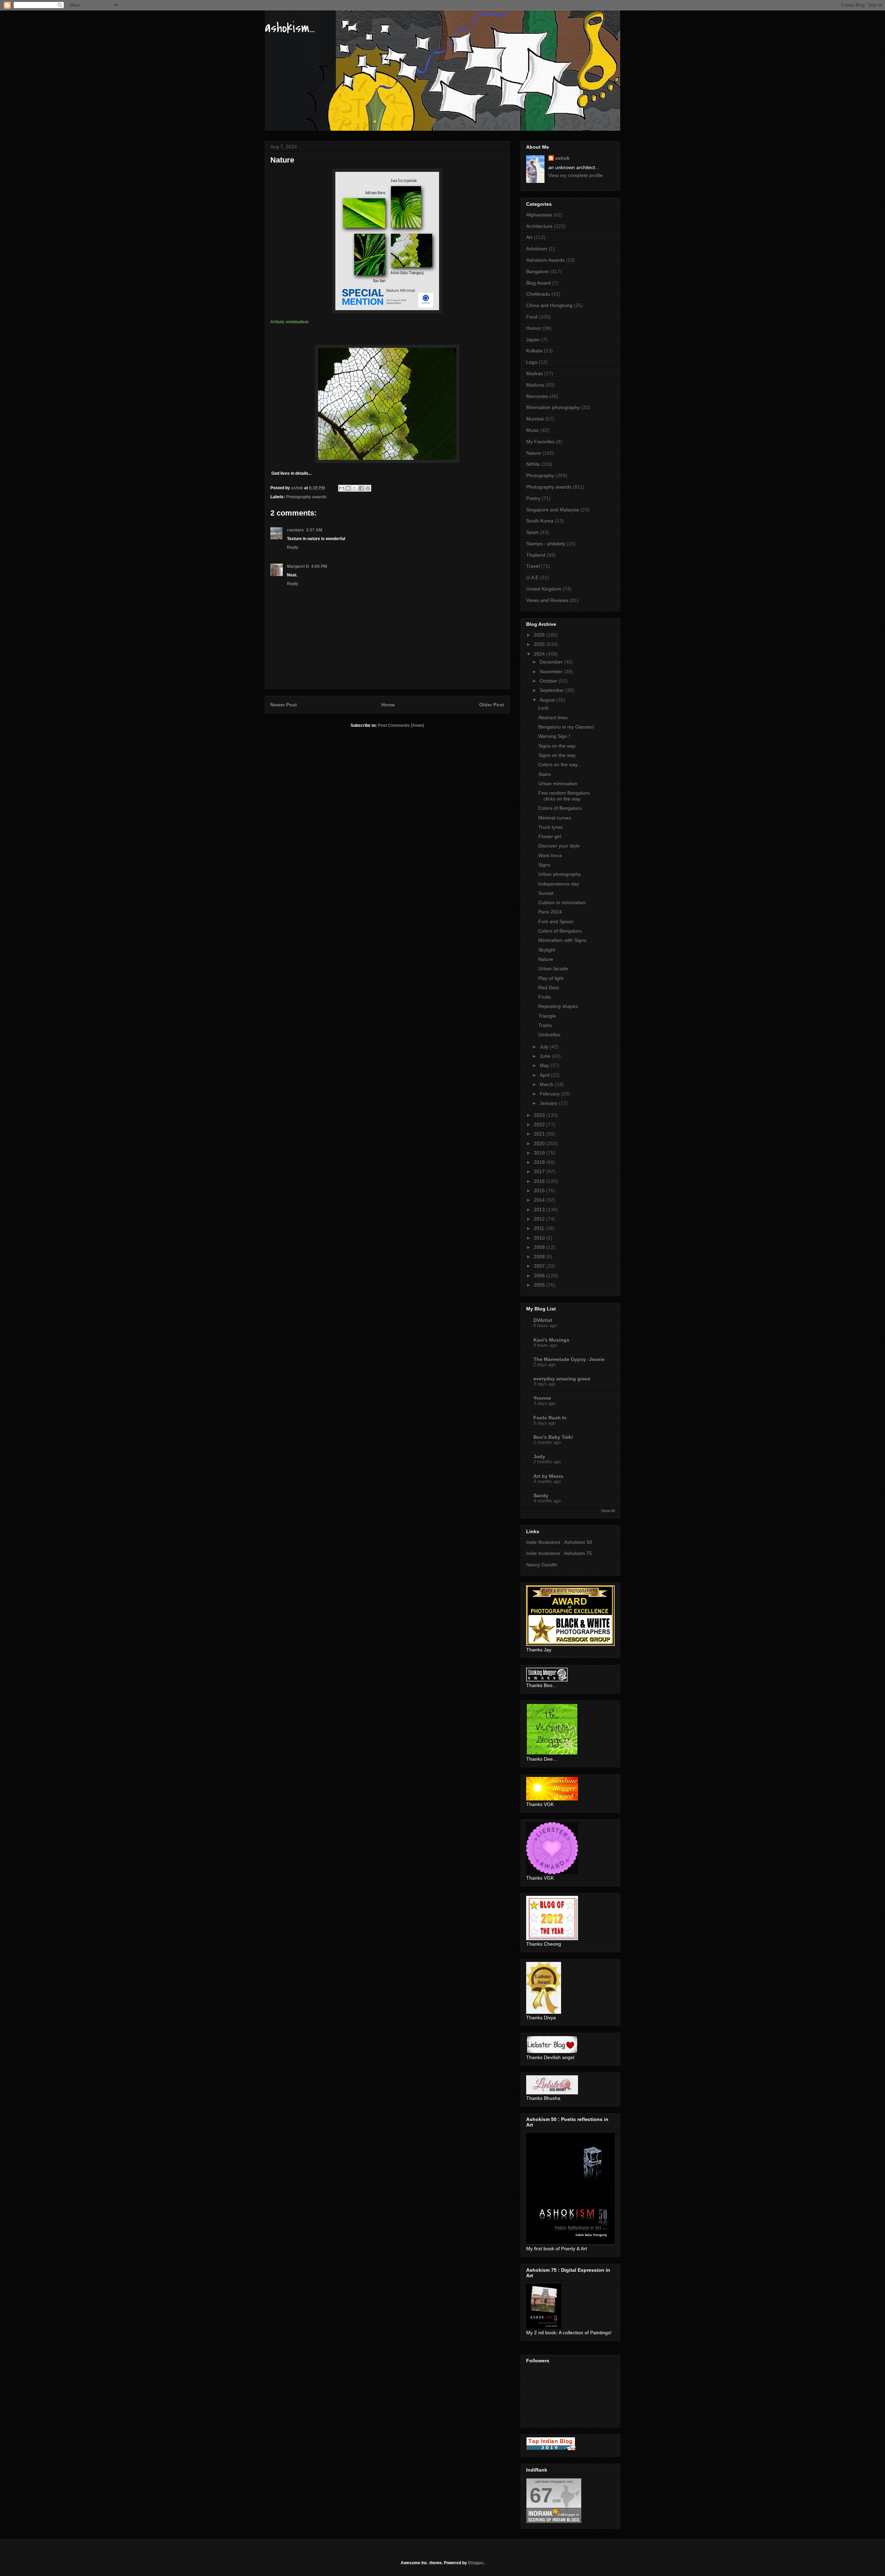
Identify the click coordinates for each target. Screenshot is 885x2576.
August (548, 700)
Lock (543, 708)
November (552, 671)
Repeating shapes (558, 1006)
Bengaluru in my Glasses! (566, 727)
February (550, 1094)
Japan (533, 340)
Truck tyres (550, 827)
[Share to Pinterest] (368, 488)
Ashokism (537, 249)
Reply (293, 547)
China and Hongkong (549, 305)
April (545, 1075)
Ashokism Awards (545, 260)
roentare (295, 530)
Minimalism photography (553, 407)
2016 (540, 1181)
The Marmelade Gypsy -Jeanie (569, 1359)
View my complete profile (576, 175)
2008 (540, 1257)
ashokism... (290, 28)
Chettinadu (538, 294)
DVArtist (543, 1320)
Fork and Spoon (556, 921)
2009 (540, 1247)
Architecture (539, 226)
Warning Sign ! (554, 736)
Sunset (546, 893)
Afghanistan (539, 215)
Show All (608, 1511)
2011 (540, 1228)
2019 (540, 1153)
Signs (544, 865)
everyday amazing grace (562, 1379)
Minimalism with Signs (562, 940)
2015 (540, 1190)
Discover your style (559, 846)
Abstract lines (553, 717)
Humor (534, 328)
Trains (545, 1025)
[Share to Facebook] (361, 488)
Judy (539, 1456)
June (546, 1056)
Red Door (549, 988)
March (547, 1084)
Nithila (533, 464)
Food (532, 317)
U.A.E (532, 577)
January (549, 1103)
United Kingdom (544, 589)
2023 (540, 1115)
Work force (550, 855)
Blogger (476, 2563)
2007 (540, 1266)
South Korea (540, 521)
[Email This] (342, 488)
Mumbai (535, 419)
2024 (540, 654)
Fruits (544, 997)
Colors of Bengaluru (560, 808)
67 (541, 2495)
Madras (534, 373)
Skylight (547, 950)
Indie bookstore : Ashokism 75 (559, 1553)
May (545, 1065)
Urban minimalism (558, 784)
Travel (533, 566)
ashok (562, 158)
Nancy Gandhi (542, 1565)
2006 (540, 1276)
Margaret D (298, 566)
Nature (534, 453)
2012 (540, 1219)
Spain (532, 532)
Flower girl (550, 836)
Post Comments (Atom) (401, 725)
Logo (532, 362)
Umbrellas (549, 1035)
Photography (540, 475)
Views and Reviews (547, 600)
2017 (540, 1171)
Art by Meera (548, 1476)
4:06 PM (319, 566)
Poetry (533, 498)
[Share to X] (355, 488)
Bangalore (537, 271)
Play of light (551, 978)
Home (388, 705)
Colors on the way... (560, 765)
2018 (540, 1162)
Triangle (547, 1016)
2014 (540, 1200)
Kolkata (534, 351)
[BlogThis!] (348, 488)
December (552, 662)
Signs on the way (557, 746)
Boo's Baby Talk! (553, 1437)
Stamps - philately (546, 544)
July (545, 1047)
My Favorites (540, 442)
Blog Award (538, 283)
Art (529, 237)
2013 (540, 1210)
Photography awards (306, 497)
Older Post (492, 705)
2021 (540, 1134)
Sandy (541, 1495)
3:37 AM (314, 530)
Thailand (536, 555)
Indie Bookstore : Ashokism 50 (559, 1542)
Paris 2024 (550, 912)
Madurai (535, 385)
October (549, 681)
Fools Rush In (550, 1418)
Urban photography (560, 874)
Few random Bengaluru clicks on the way (564, 796)
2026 (540, 635)
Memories (537, 396)
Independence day (559, 884)
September (552, 690)
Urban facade (553, 969)
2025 (540, 644)
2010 (540, 1238)
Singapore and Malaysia (553, 510)
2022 (540, 1124)
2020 (540, 1143)
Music (533, 430)
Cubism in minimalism (562, 902)
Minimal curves (555, 818)
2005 (540, 1285)
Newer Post (284, 705)
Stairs (544, 774)
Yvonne (542, 1398)
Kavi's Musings (551, 1340)
